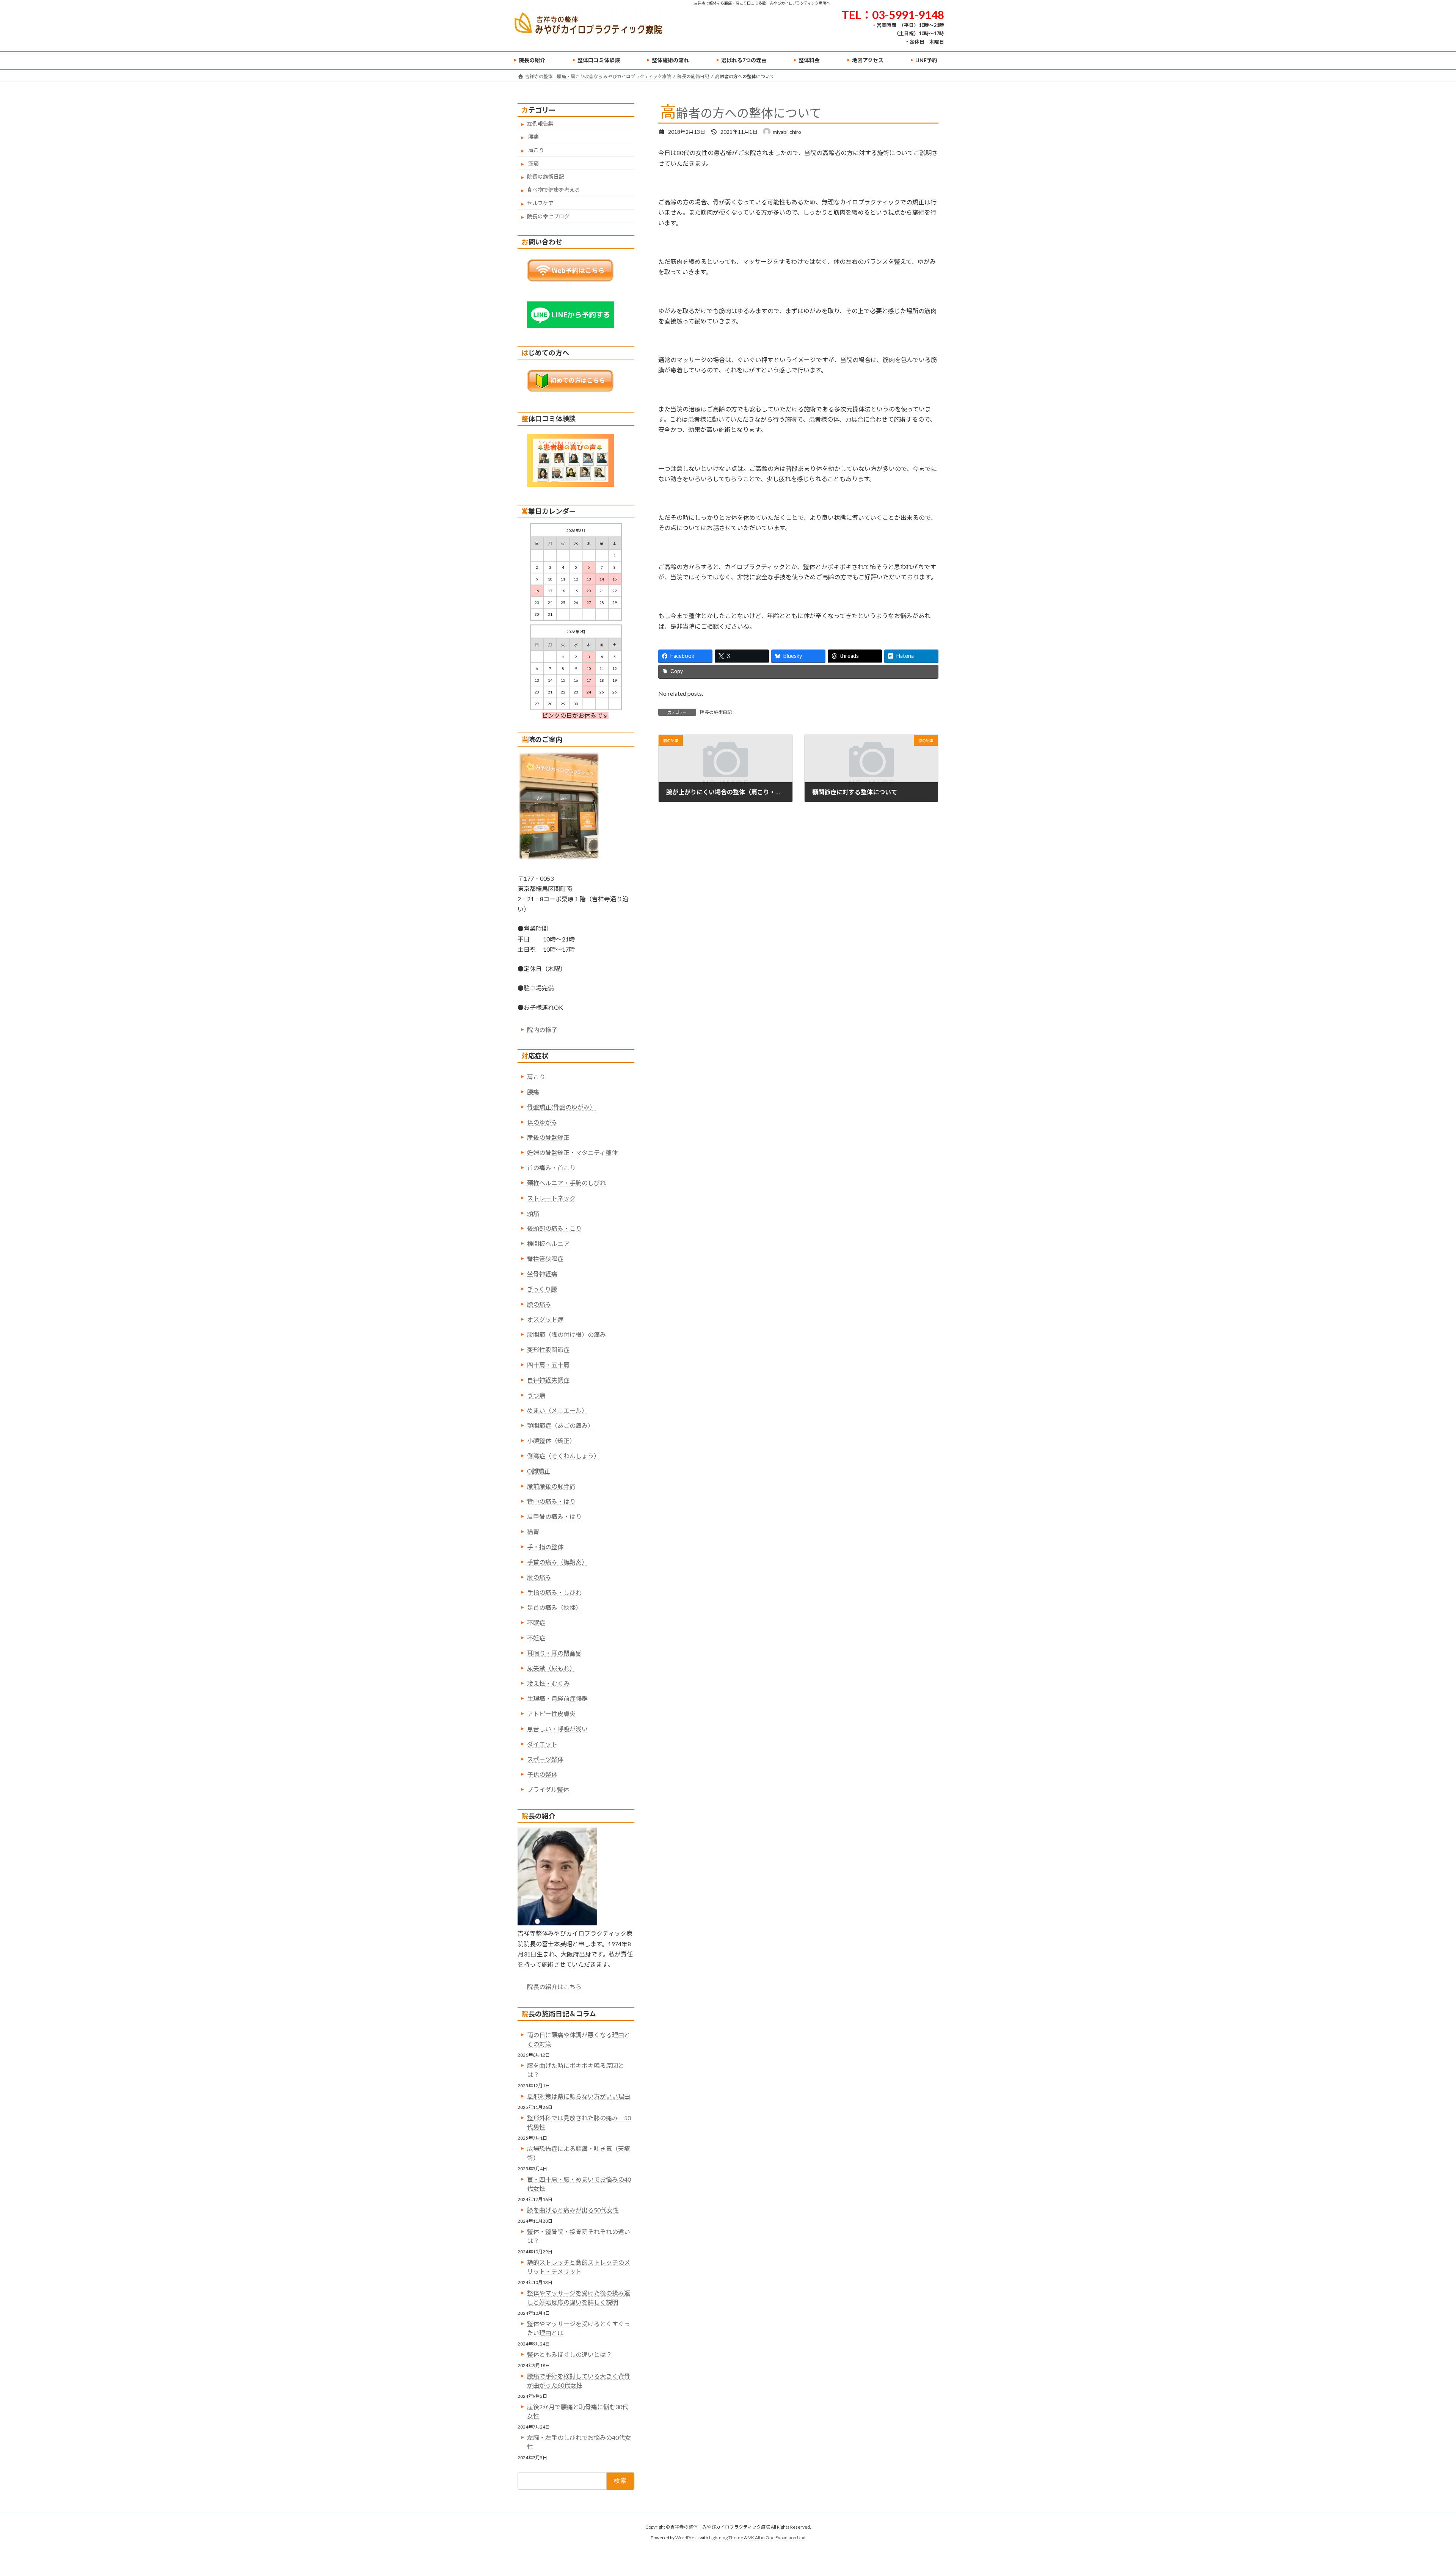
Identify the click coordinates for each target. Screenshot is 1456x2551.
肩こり (536, 150)
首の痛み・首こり (551, 1168)
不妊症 (536, 1638)
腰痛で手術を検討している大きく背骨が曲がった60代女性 (579, 2381)
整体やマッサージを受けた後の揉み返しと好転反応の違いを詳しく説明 (579, 2298)
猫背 (533, 1532)
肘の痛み (539, 1577)
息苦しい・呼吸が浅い (557, 1729)
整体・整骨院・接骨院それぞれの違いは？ (579, 2236)
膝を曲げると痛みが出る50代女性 (573, 2210)
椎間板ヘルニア (548, 1243)
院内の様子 (542, 1030)
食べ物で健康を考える (554, 190)
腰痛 (533, 137)
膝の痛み (539, 1304)
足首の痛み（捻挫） (554, 1607)
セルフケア (540, 203)
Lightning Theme (726, 2538)
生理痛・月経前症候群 (557, 1698)
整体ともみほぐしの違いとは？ (570, 2354)
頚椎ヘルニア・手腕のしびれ (566, 1183)
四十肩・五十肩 (548, 1365)
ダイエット (542, 1744)
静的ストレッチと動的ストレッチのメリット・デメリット (579, 2267)
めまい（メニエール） (557, 1410)
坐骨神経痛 (542, 1274)
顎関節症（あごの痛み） (560, 1425)
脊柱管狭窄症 (545, 1259)
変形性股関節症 (548, 1350)
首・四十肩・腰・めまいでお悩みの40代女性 (579, 2184)
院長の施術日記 (716, 712)
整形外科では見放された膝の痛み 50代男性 (579, 2122)
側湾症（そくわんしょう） (563, 1456)
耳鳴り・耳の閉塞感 (554, 1653)
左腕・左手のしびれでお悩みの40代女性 (579, 2442)
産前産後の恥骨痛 (551, 1486)
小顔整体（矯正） (551, 1441)
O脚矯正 (539, 1471)
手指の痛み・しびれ (554, 1592)
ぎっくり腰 (542, 1289)
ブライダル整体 (548, 1789)
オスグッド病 (545, 1319)
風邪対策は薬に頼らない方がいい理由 (579, 2096)
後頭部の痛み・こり (554, 1228)
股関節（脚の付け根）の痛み (566, 1334)
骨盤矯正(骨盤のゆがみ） (561, 1107)
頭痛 (533, 163)
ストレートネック (551, 1198)
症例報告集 (540, 123)
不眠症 (536, 1623)
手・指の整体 (545, 1547)
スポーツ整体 (545, 1759)
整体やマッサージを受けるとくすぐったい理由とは (579, 2328)
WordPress (687, 2538)
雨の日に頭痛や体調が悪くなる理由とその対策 (579, 2039)
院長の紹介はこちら (554, 1987)
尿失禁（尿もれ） (551, 1668)
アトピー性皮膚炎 (551, 1714)
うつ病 (536, 1395)
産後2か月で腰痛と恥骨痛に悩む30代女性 (578, 2411)
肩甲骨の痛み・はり (554, 1516)
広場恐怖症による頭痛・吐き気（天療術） (579, 2153)
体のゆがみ (542, 1122)
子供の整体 (542, 1774)
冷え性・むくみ (548, 1683)
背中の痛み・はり (551, 1501)
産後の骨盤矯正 (548, 1137)
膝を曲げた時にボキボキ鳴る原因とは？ (576, 2070)
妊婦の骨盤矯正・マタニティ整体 (572, 1152)
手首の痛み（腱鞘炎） (557, 1562)
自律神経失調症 (548, 1380)
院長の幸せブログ (548, 216)
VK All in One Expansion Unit (777, 2538)
